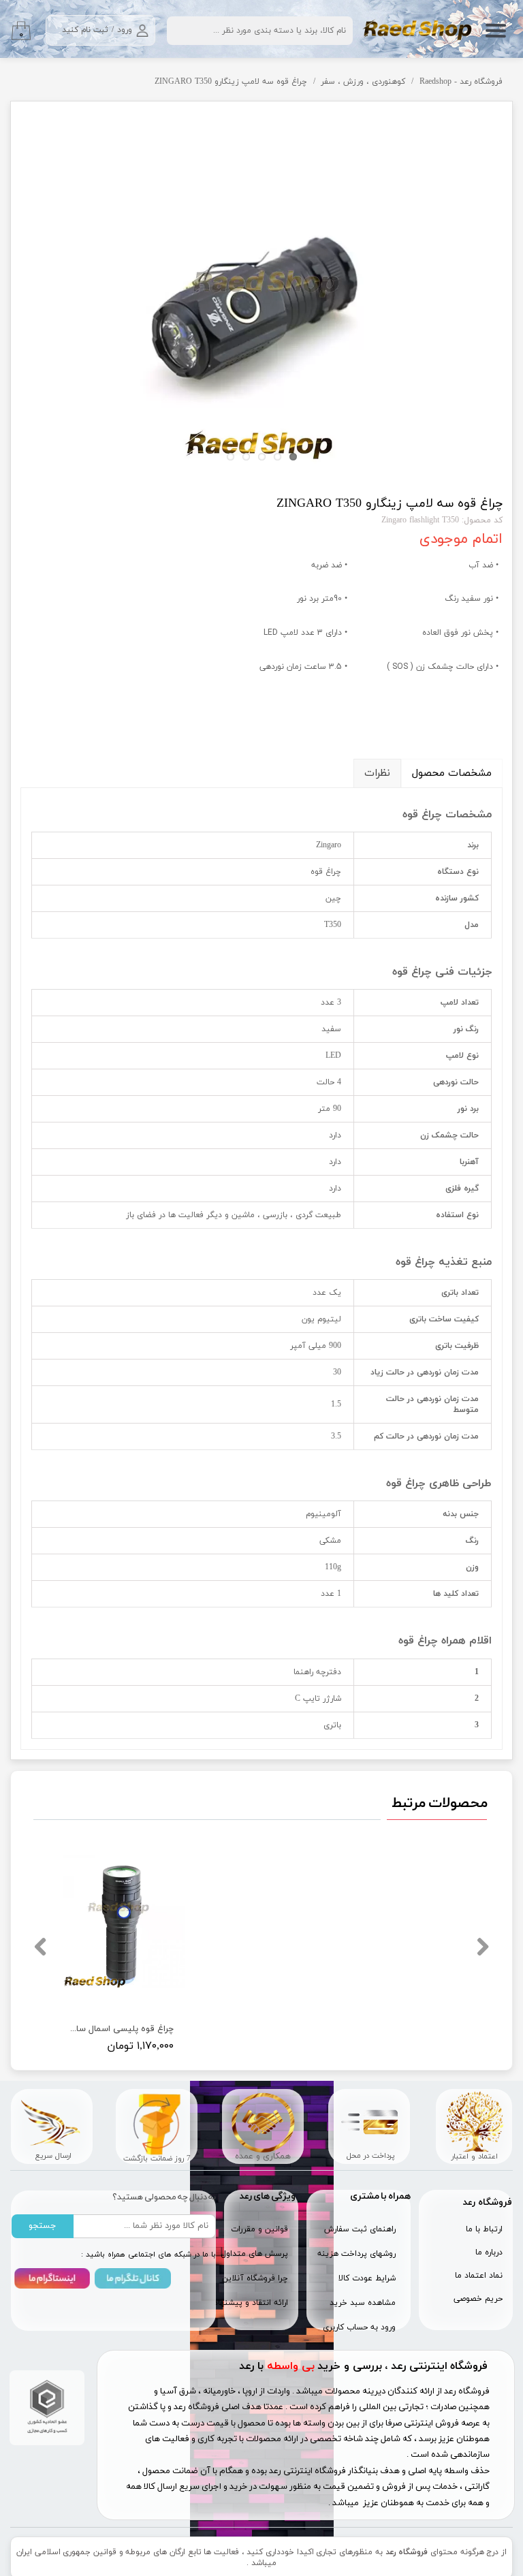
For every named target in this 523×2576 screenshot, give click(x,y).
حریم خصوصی (478, 2299)
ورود (125, 30)
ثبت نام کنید (85, 30)
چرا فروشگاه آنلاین (256, 2278)
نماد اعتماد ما (479, 2276)
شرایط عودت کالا (367, 2278)
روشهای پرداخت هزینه (356, 2254)
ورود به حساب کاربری (359, 2327)
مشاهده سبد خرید (363, 2303)
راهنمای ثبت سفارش (360, 2229)
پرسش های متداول (256, 2254)
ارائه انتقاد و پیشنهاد (256, 2303)
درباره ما (489, 2252)
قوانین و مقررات (259, 2229)
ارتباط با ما (484, 2229)
